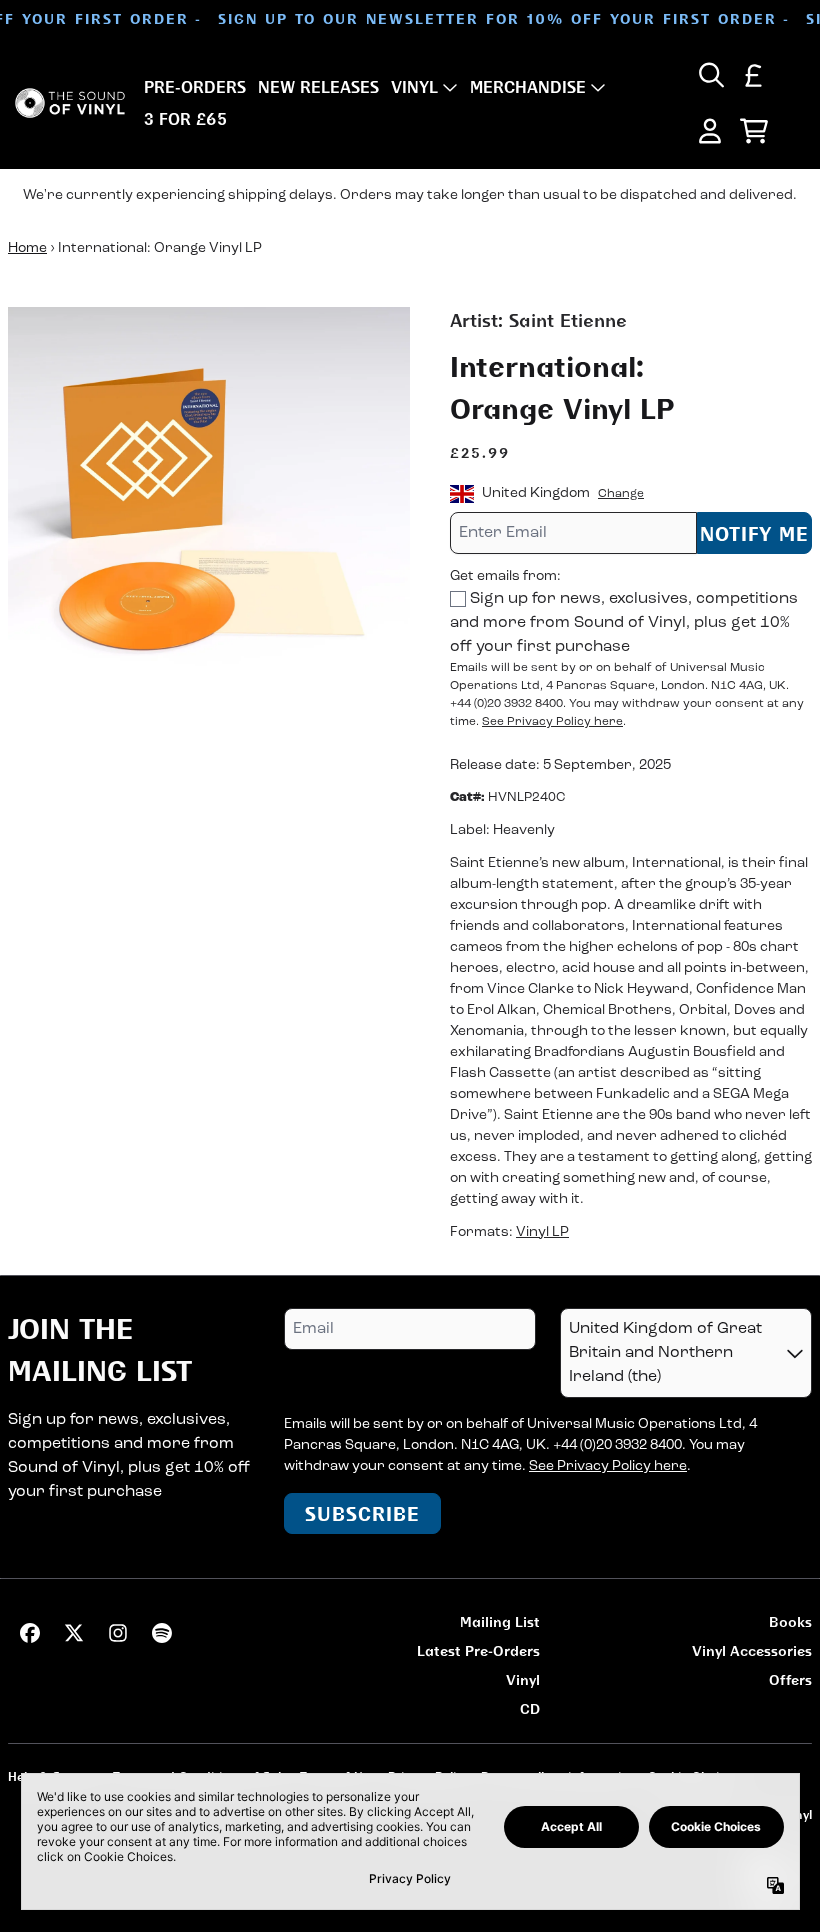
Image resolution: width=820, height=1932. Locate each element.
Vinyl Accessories (752, 1650)
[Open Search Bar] (710, 75)
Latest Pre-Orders (478, 1650)
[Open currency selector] (754, 75)
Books (790, 1621)
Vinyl (523, 1679)
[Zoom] (209, 508)
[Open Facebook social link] (30, 1633)
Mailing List (500, 1621)
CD (530, 1708)
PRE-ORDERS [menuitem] (195, 87)
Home (27, 248)
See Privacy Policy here (552, 722)
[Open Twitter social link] (74, 1633)
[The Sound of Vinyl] (70, 103)
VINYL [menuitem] (414, 87)
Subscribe (362, 1513)
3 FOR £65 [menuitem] (185, 119)
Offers (790, 1679)
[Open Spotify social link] (162, 1633)
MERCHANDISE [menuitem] (528, 87)
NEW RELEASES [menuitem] (318, 87)
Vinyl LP (542, 1232)
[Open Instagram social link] (118, 1633)
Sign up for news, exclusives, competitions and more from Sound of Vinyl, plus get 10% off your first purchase (624, 623)
